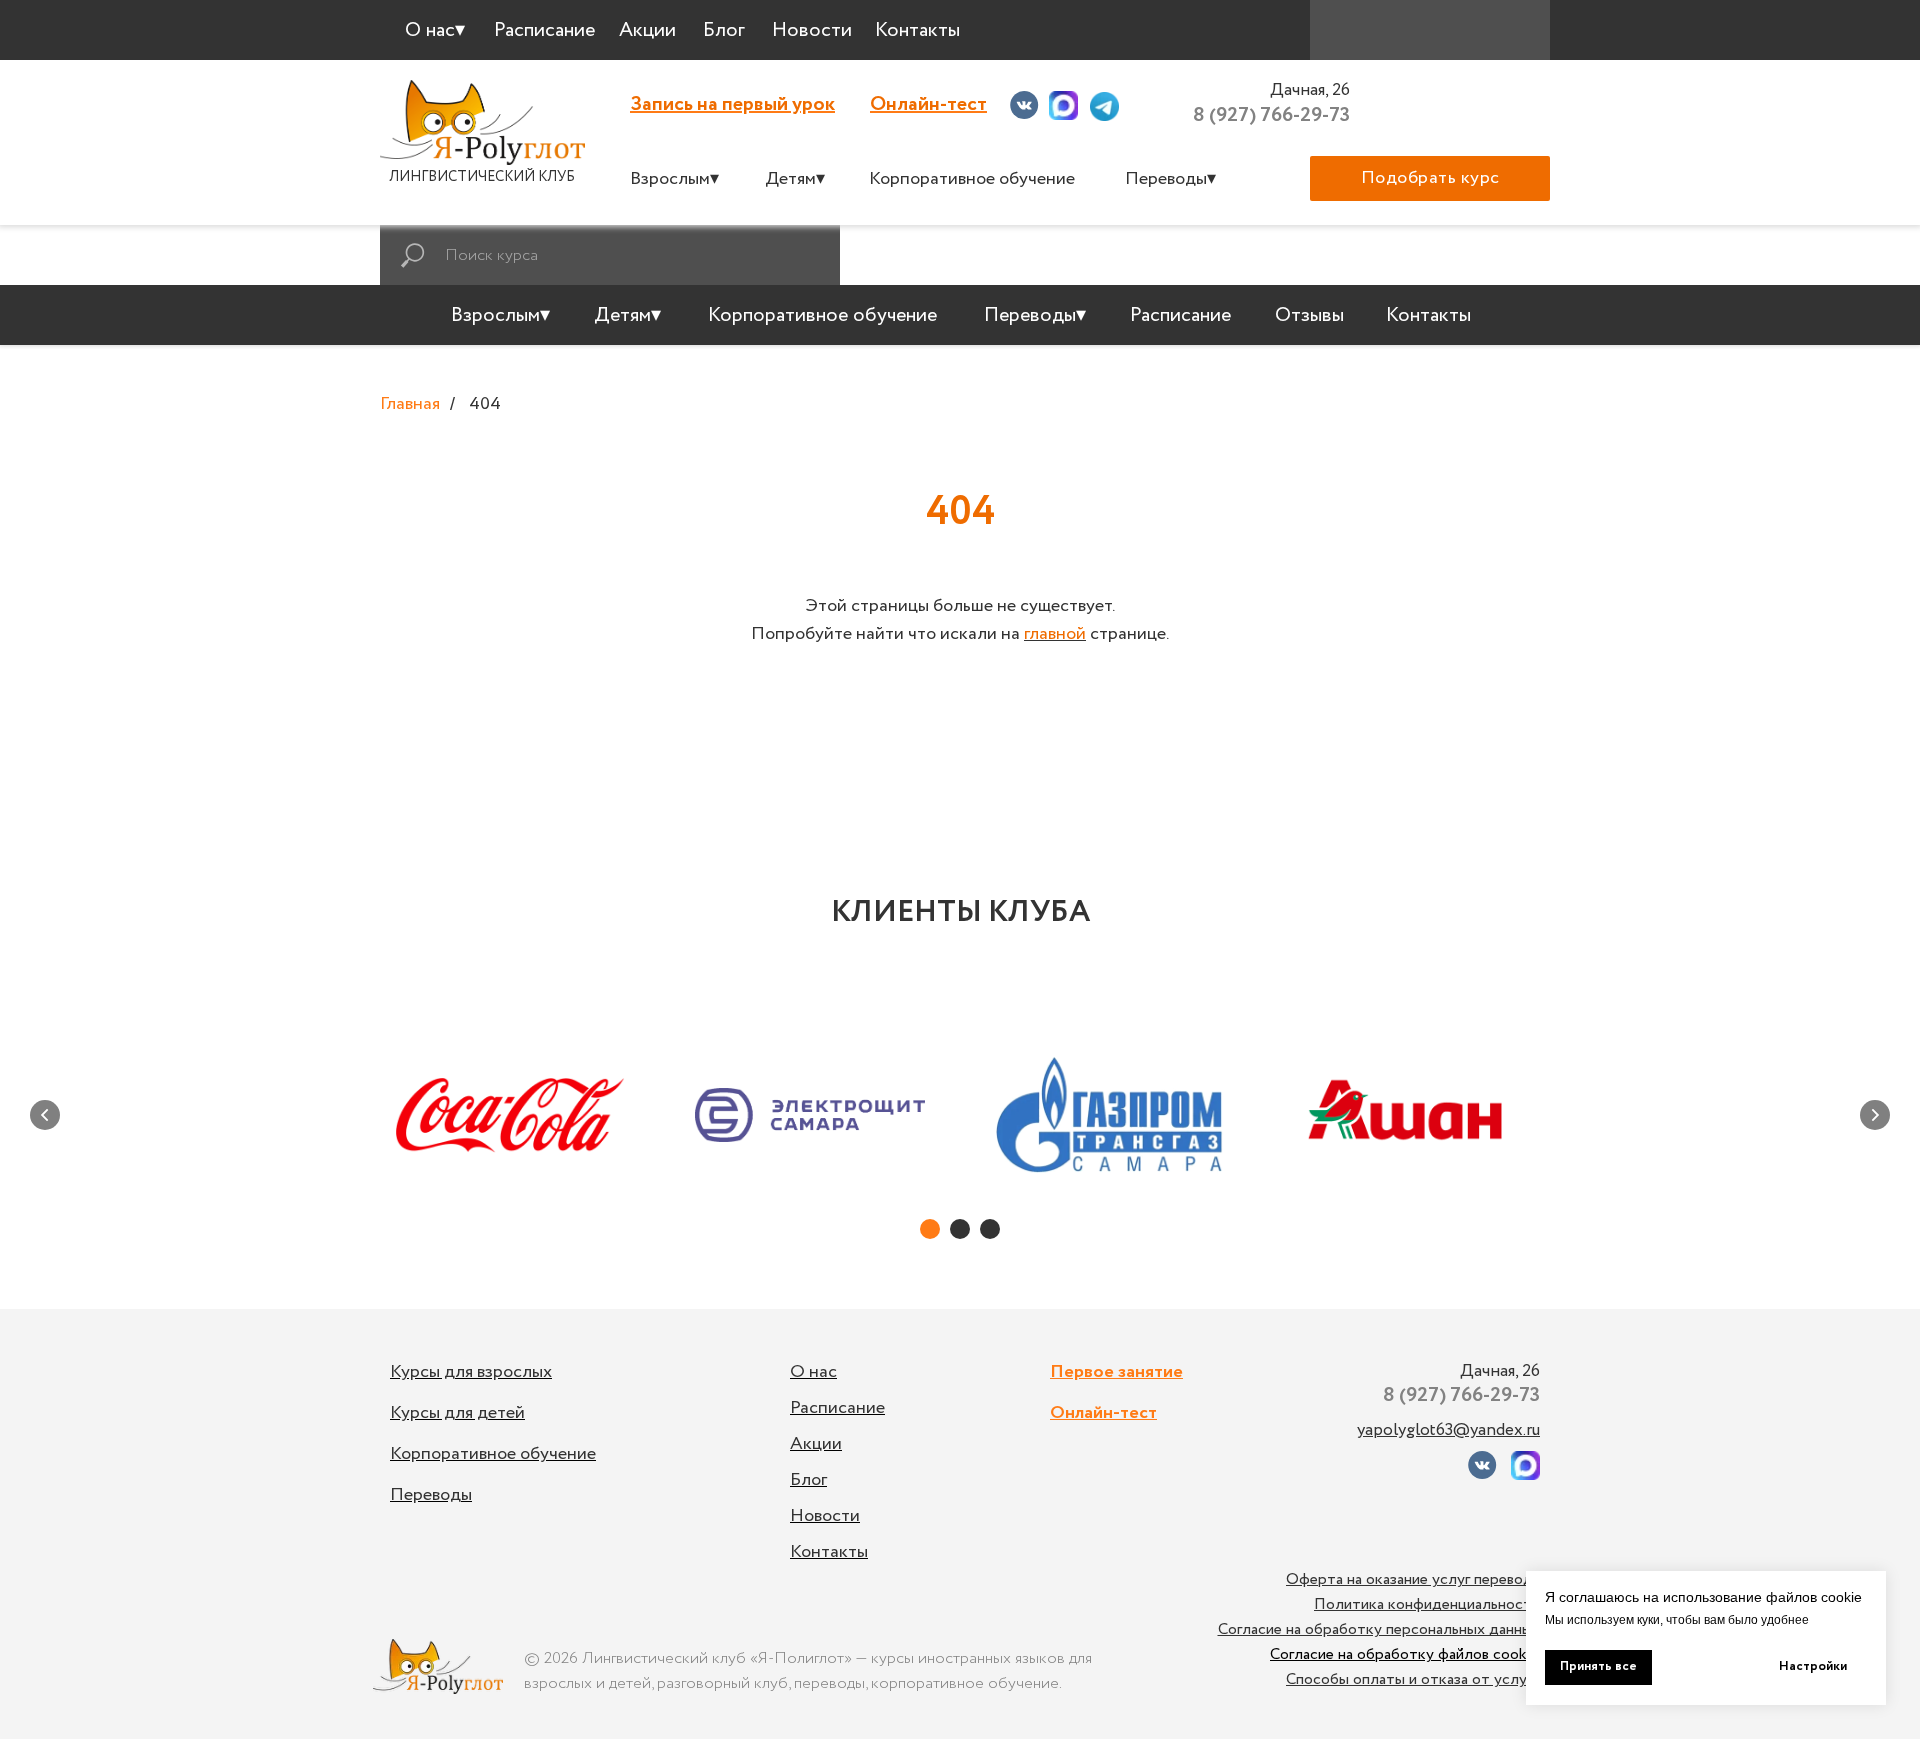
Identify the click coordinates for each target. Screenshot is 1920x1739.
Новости (825, 1516)
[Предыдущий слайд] (45, 1115)
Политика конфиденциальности (1427, 1604)
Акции (816, 1444)
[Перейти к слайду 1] (930, 1229)
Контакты (829, 1552)
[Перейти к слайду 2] (960, 1229)
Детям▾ (795, 179)
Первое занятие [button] (1116, 1372)
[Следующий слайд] (1875, 1115)
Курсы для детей (457, 1413)
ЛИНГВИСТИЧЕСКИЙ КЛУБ (482, 177)
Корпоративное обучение (972, 179)
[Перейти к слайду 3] (990, 1229)
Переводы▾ (1170, 179)
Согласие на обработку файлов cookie (1405, 1654)
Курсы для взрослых (471, 1372)
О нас (813, 1372)
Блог (808, 1480)
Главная (410, 405)
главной (1055, 634)
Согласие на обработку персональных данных (1379, 1629)
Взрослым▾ (674, 179)
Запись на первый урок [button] (732, 104)
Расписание (837, 1408)
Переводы (431, 1495)
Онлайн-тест (928, 104)
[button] (1430, 178)
